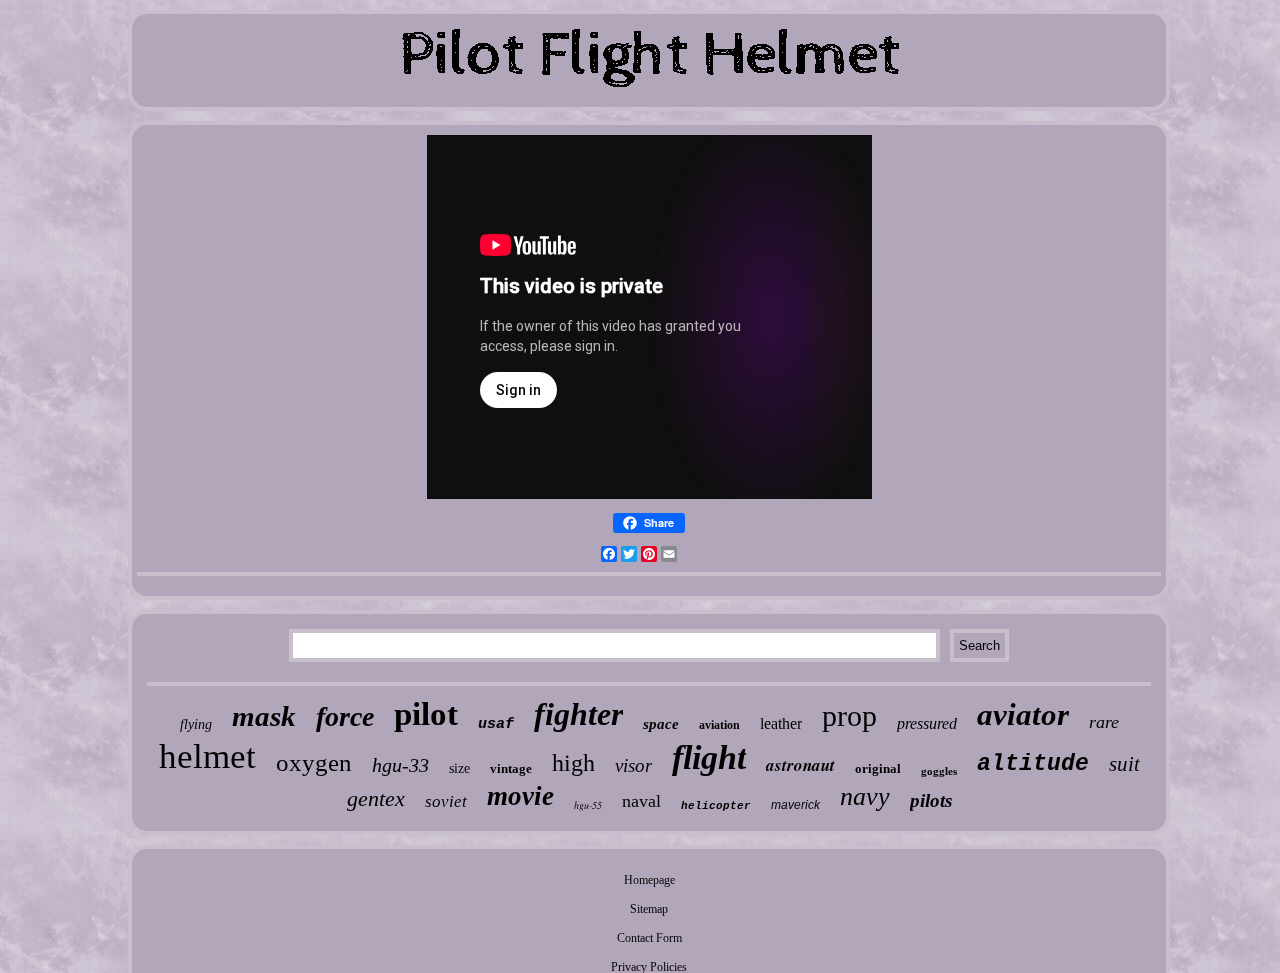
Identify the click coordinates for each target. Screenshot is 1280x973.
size (459, 768)
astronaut (800, 765)
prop (849, 715)
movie (520, 796)
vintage (511, 768)
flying (196, 724)
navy (865, 796)
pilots (931, 800)
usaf (496, 724)
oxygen (314, 762)
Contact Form (649, 938)
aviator (1023, 714)
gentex (376, 798)
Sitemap (649, 909)
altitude (1033, 764)
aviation (719, 725)
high (573, 763)
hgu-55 (588, 805)
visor (633, 765)
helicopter (716, 806)
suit (1124, 764)
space (661, 724)
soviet (446, 801)
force (345, 716)
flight (709, 757)
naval (641, 801)
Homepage (649, 880)
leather (781, 723)
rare (1104, 722)
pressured (927, 723)
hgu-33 (400, 765)
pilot (426, 714)
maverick (795, 805)
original (878, 768)
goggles (939, 771)
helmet (207, 756)
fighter (578, 714)
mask (264, 716)
